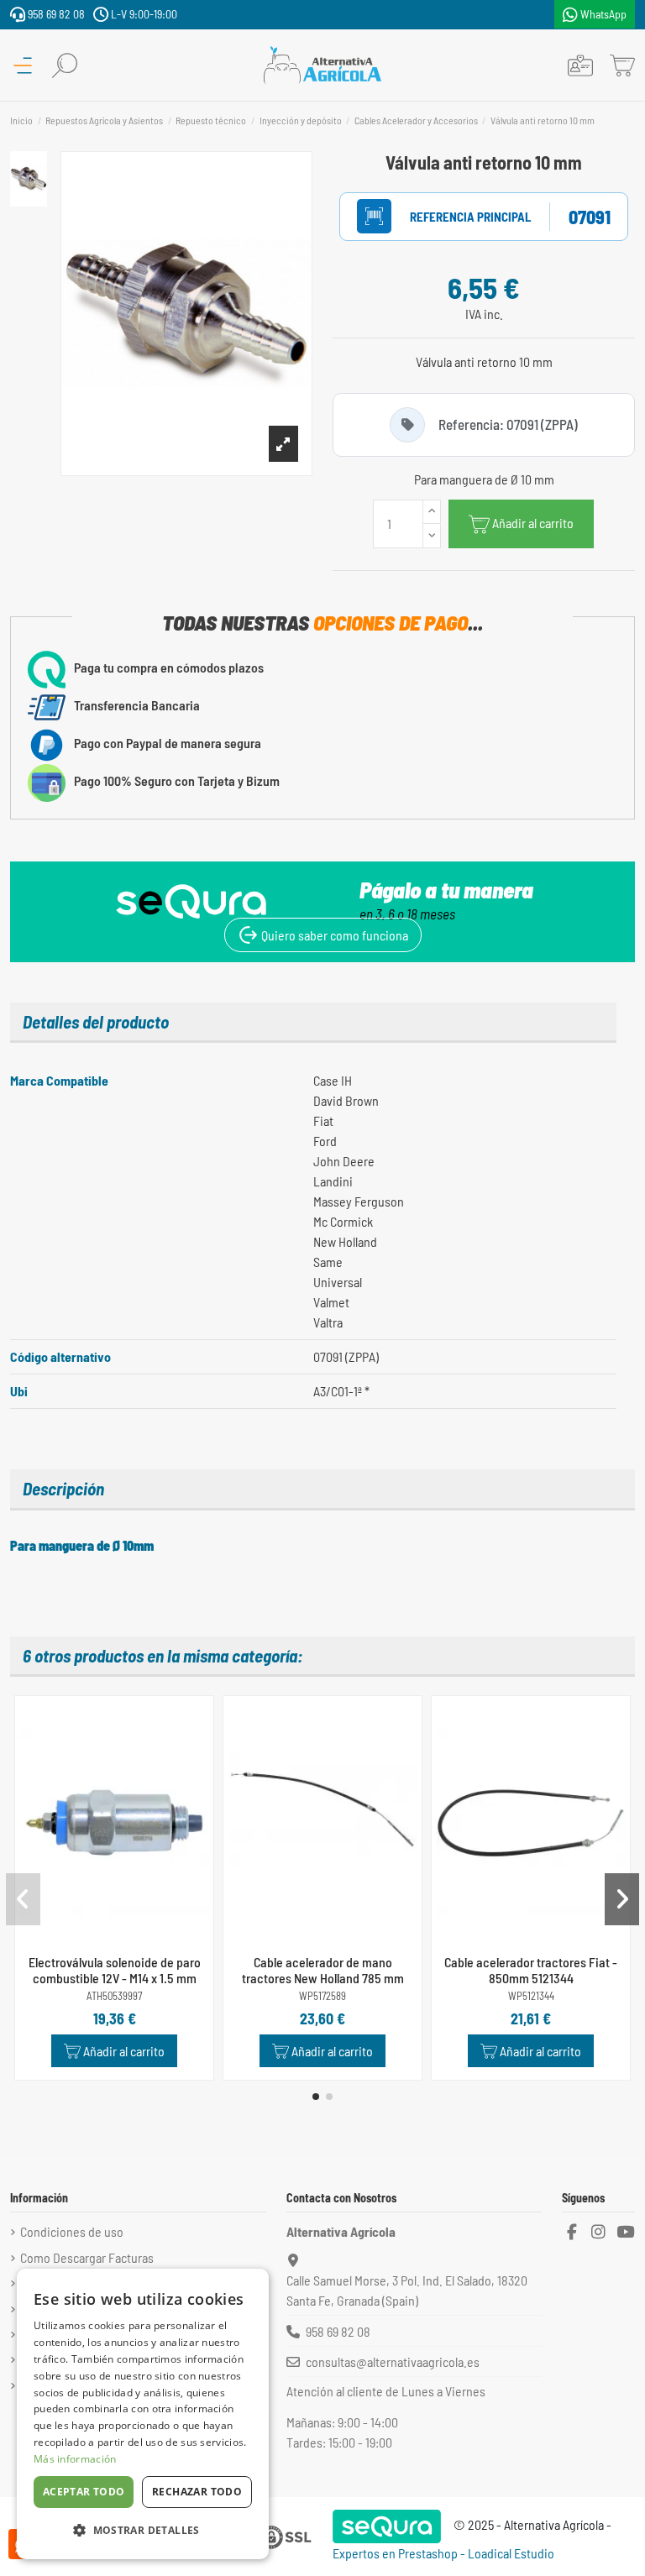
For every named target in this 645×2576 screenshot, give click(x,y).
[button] (316, 2097)
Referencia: (453, 216)
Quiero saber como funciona (333, 935)
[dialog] (143, 2414)
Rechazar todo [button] (197, 2492)
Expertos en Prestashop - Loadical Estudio (443, 2553)
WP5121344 (531, 1996)
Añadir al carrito (533, 523)
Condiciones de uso (72, 2231)
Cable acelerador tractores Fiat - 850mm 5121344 (531, 1970)
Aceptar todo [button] (84, 2492)
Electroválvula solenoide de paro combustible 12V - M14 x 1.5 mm (115, 1970)
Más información (75, 2459)
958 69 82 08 (55, 14)
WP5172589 (322, 1996)
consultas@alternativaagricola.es (393, 2361)
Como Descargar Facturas (87, 2257)
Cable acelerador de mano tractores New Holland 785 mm (323, 1970)
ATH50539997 (114, 1996)
